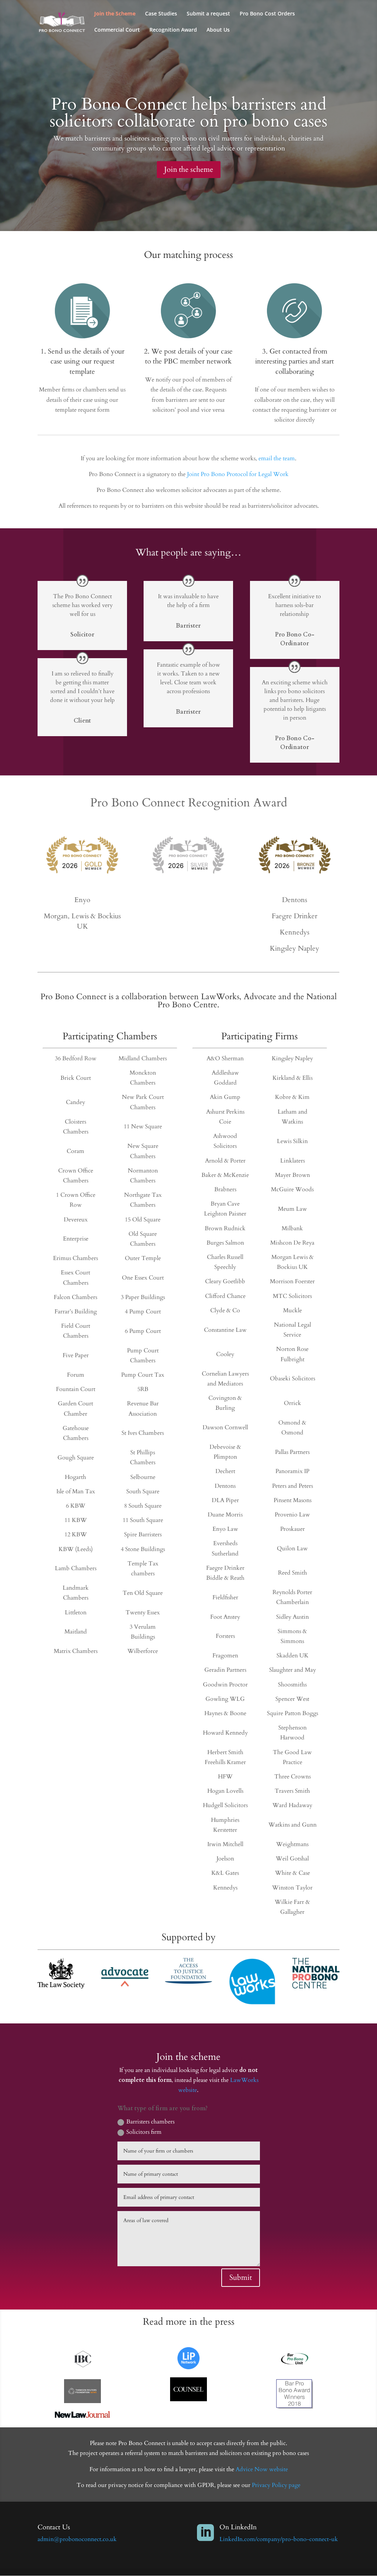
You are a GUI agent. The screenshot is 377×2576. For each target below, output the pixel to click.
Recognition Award (173, 30)
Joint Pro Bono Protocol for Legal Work (238, 474)
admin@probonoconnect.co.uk (77, 2539)
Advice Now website (262, 2469)
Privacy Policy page (276, 2485)
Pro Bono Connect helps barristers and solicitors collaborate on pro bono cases (188, 113)
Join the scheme (189, 169)
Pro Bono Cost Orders (267, 14)
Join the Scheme (115, 14)
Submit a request (208, 14)
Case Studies (161, 14)
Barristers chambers (150, 2122)
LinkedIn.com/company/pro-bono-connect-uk (279, 2539)
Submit (241, 2277)
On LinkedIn (238, 2527)
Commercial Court (117, 30)
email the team (277, 458)
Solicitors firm (144, 2132)
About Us (218, 30)
